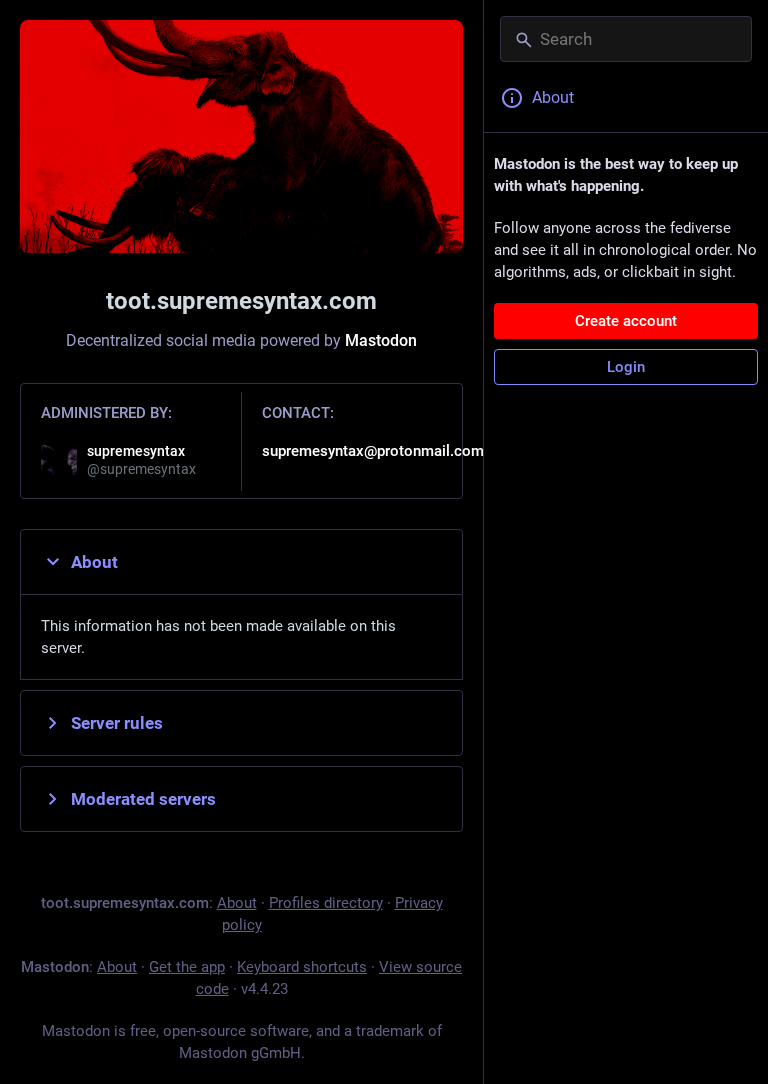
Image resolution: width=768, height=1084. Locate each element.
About (94, 562)
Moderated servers (143, 799)
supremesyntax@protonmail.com (373, 451)
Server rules (117, 723)
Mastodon (381, 340)
